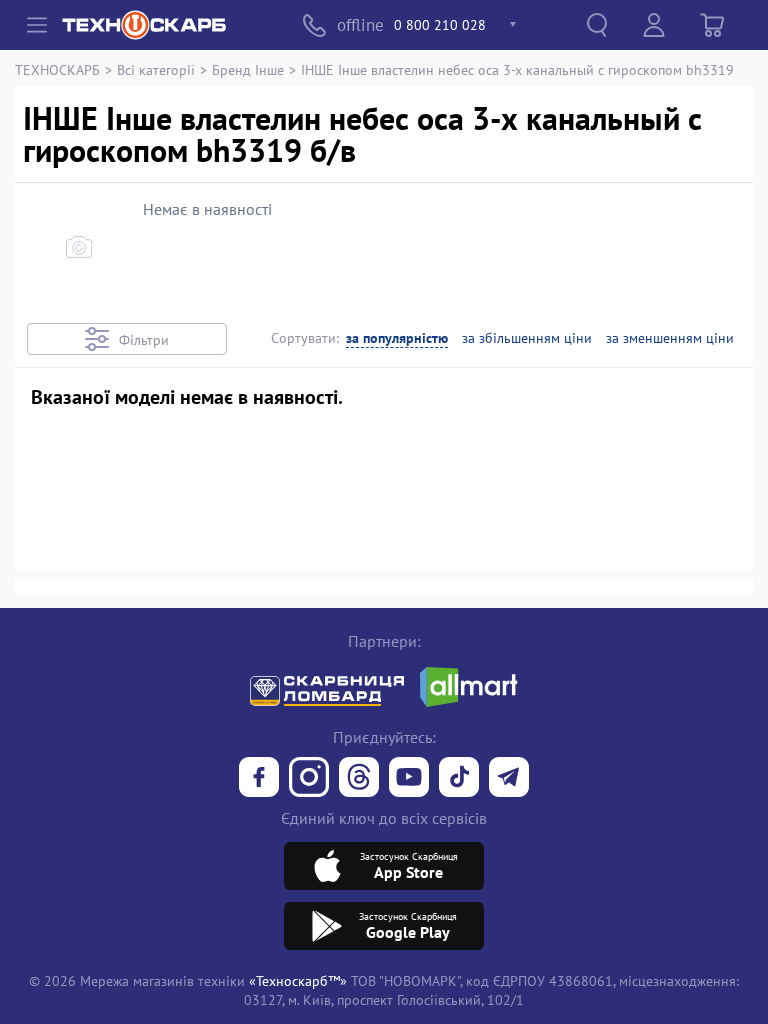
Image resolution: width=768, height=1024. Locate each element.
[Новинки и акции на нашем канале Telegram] (509, 779)
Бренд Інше (248, 69)
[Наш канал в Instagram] (309, 779)
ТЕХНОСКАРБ (57, 69)
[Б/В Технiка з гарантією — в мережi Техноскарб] (409, 779)
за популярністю (397, 338)
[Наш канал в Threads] (359, 779)
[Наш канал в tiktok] (459, 779)
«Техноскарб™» (298, 980)
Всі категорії (156, 69)
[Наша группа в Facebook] (259, 779)
